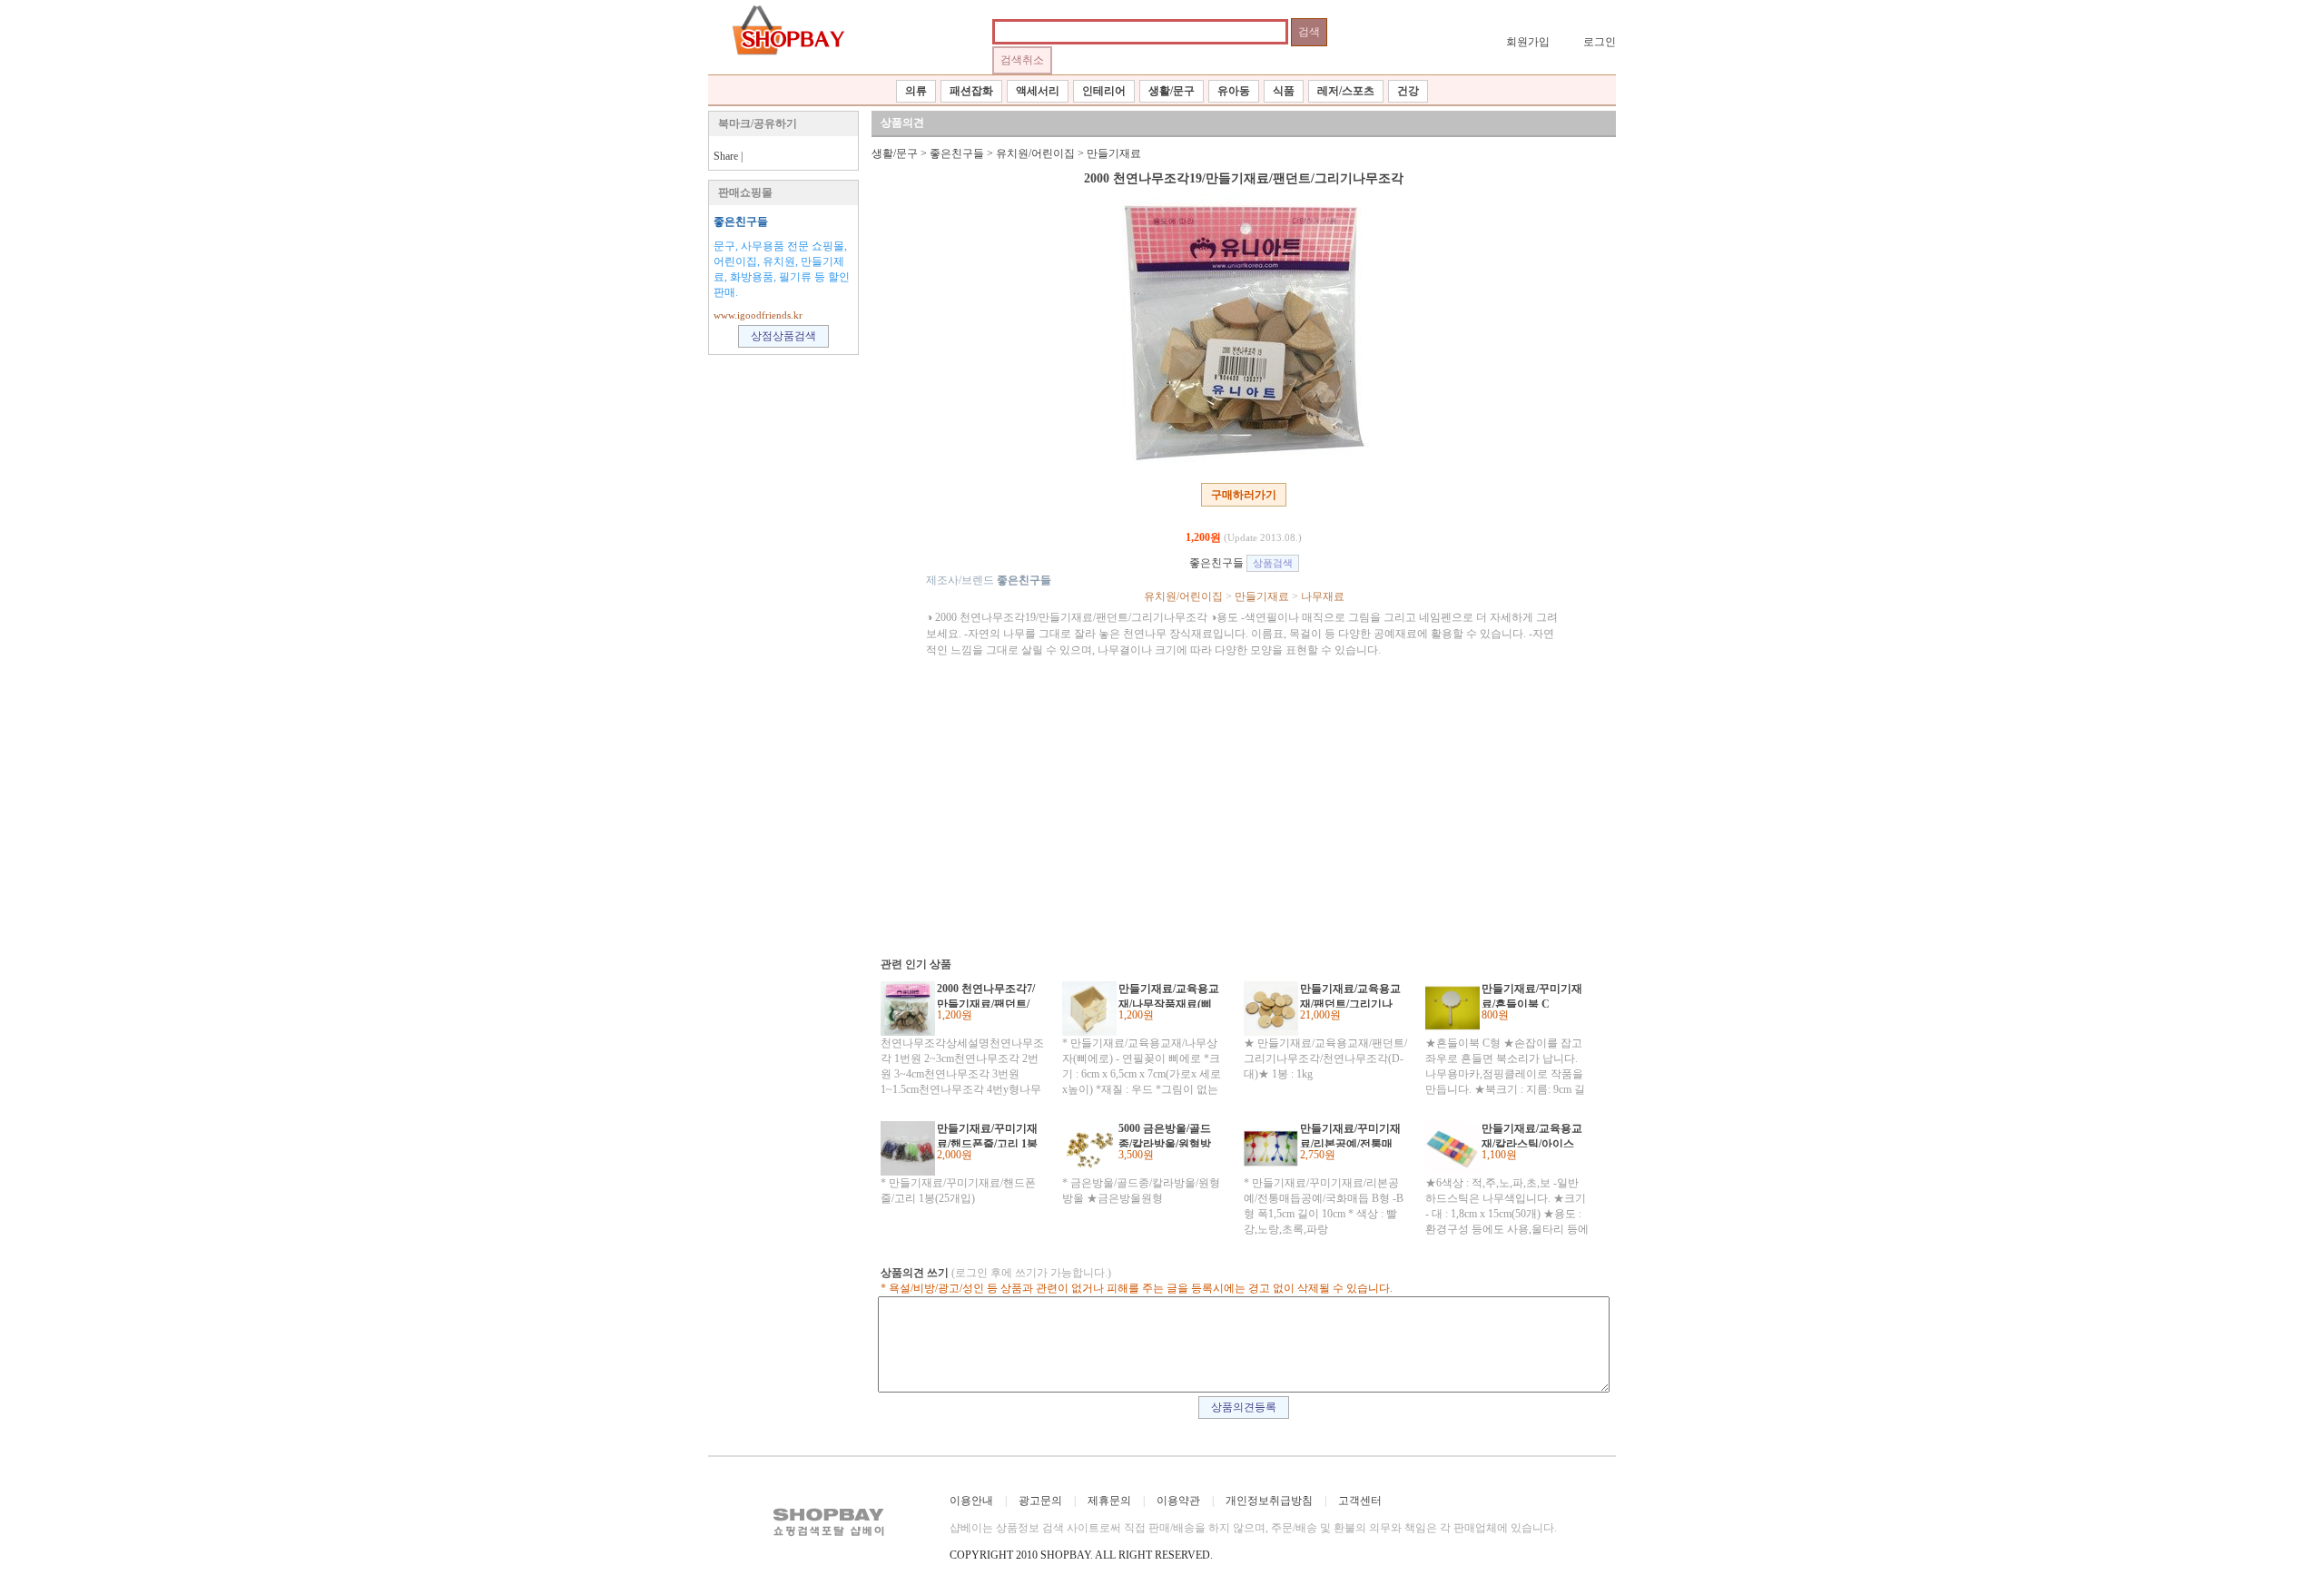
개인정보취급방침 (1269, 1501)
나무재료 (1323, 596)
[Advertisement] (1235, 803)
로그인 (1600, 42)
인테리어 (1104, 91)
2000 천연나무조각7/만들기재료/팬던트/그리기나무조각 (986, 995)
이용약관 (1178, 1501)
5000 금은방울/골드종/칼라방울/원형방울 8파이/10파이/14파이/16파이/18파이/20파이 (1169, 1135)
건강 (1408, 91)
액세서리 (1038, 91)
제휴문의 (1109, 1501)
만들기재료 (1114, 153)
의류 (916, 91)
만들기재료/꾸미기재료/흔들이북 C (1532, 995)
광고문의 (1040, 1501)
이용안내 (971, 1501)
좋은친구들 (741, 221)
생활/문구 (1172, 91)
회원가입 (1528, 42)
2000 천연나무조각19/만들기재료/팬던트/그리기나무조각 (1244, 178)
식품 (1284, 91)
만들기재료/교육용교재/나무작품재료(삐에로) (1169, 995)
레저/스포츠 (1346, 91)
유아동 (1234, 91)
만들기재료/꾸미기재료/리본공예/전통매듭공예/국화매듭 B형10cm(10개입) (1350, 1135)
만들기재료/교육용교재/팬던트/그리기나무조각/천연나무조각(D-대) (1350, 995)
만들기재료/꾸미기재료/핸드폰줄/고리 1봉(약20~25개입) (987, 1135)
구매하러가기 (1244, 495)
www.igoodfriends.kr (758, 315)
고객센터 (1360, 1501)
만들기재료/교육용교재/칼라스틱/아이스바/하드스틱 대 (1532, 1135)
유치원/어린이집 (1035, 153)
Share (726, 156)
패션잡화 (971, 91)
